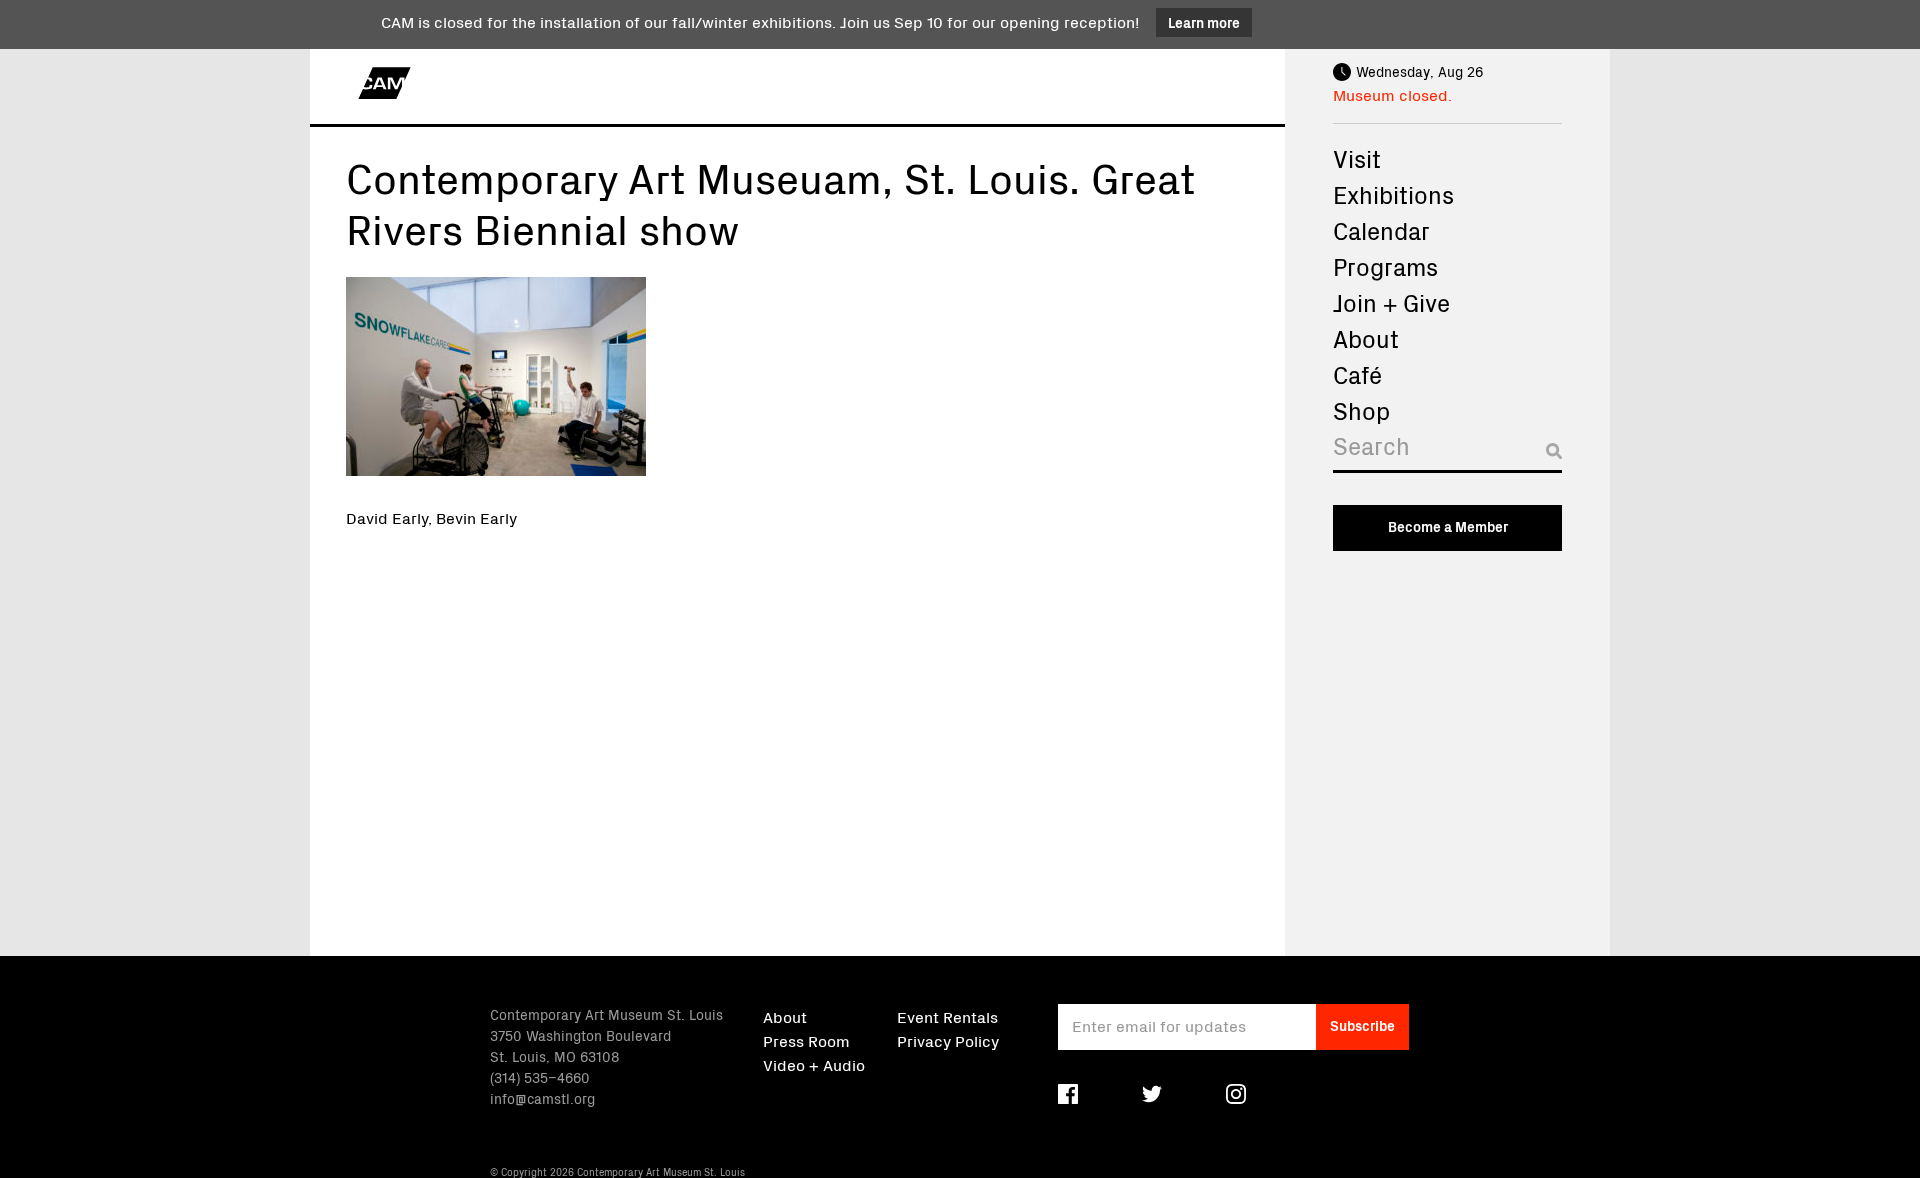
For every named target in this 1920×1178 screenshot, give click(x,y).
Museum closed (1390, 94)
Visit (1357, 158)
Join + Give (1391, 302)
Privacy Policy (948, 1040)
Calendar (1381, 230)
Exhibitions (1393, 194)
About (1366, 338)
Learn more (1204, 22)
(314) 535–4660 (540, 1077)
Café (1357, 374)
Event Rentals (947, 1016)
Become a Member (1448, 526)
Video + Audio (814, 1064)
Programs (1385, 266)
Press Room (806, 1040)
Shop (1361, 410)
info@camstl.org (542, 1098)
